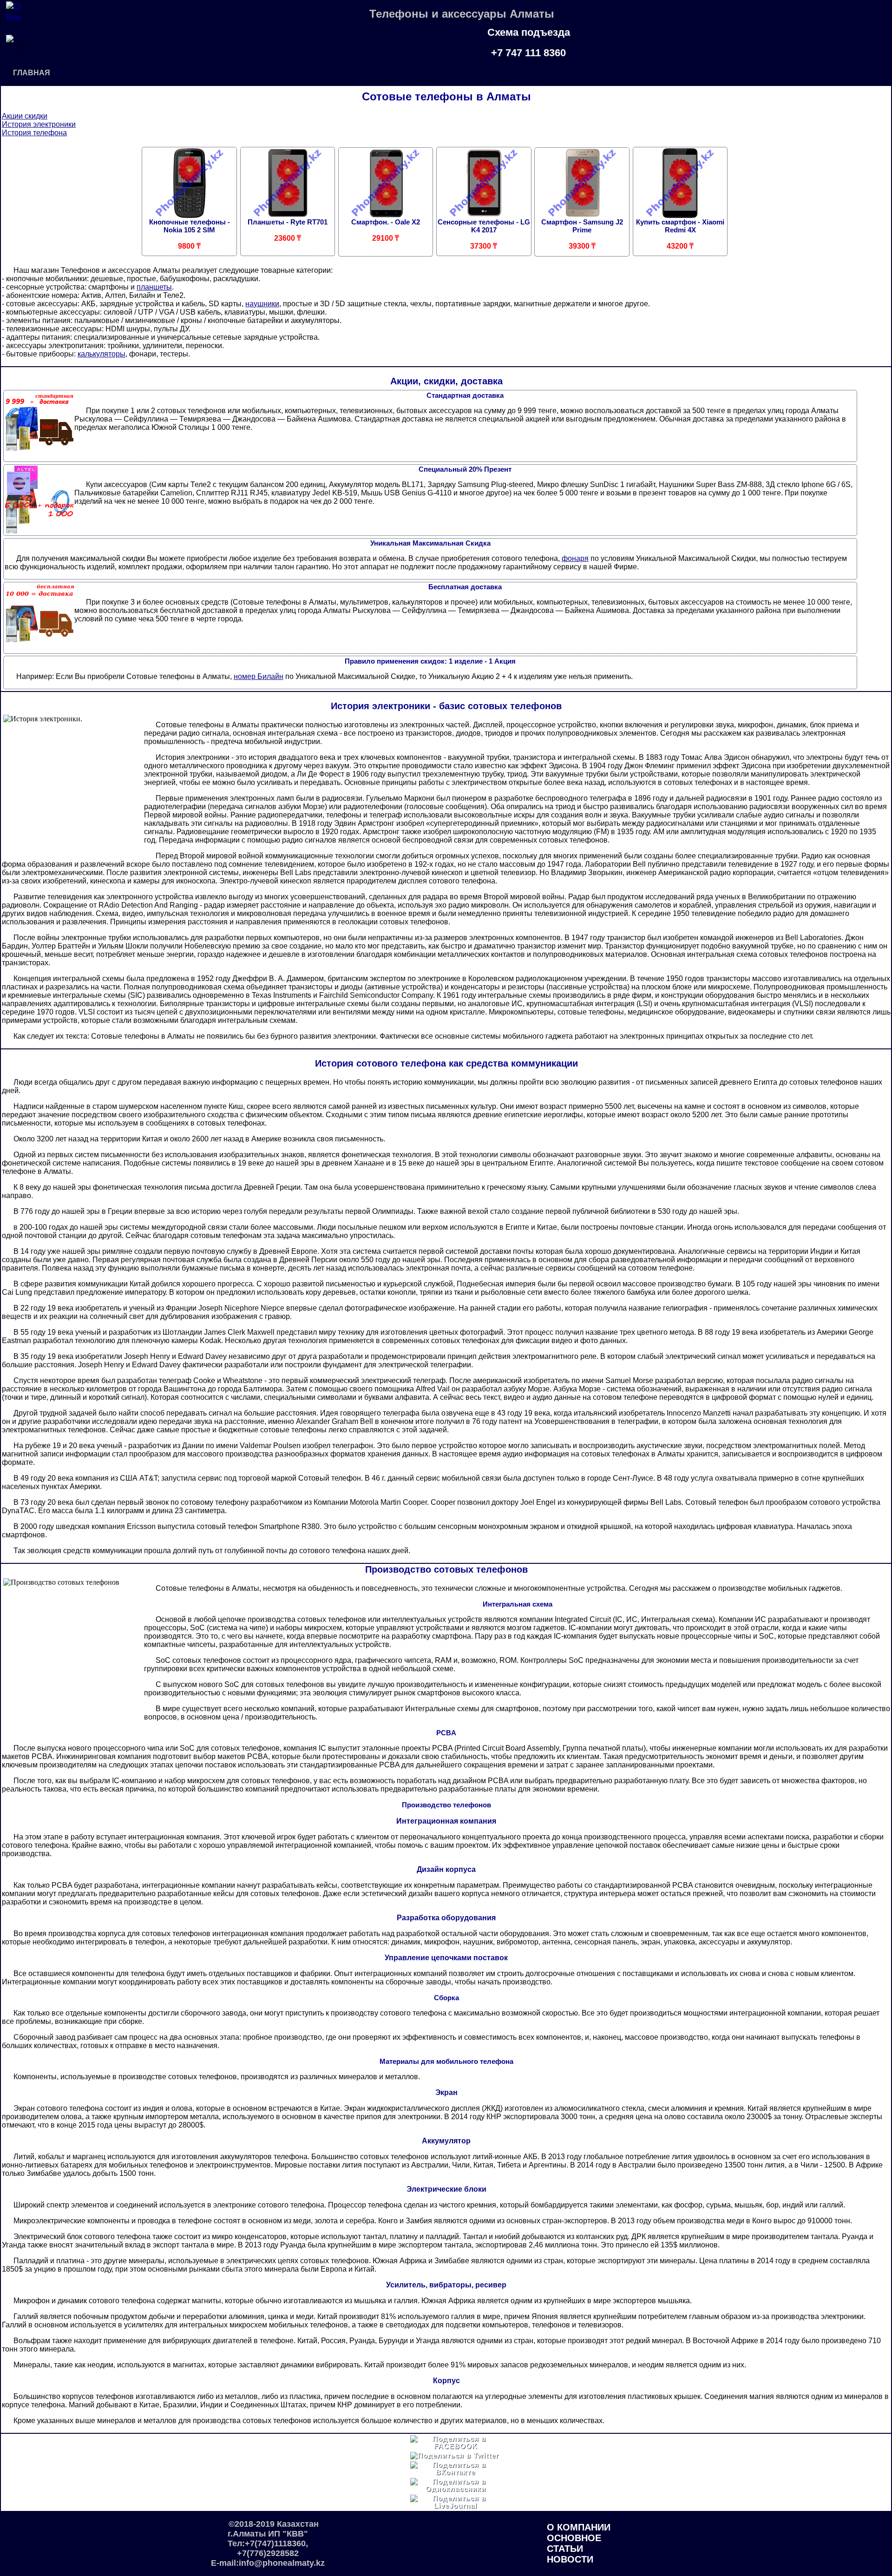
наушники (262, 304)
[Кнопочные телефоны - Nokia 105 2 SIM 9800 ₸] (189, 201)
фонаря (575, 558)
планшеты (154, 287)
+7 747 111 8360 (528, 53)
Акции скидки (25, 116)
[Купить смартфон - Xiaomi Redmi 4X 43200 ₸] (680, 201)
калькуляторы (102, 354)
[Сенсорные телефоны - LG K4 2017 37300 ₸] (484, 201)
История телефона (34, 133)
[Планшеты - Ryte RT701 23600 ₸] (287, 201)
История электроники (39, 124)
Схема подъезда (529, 32)
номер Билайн (259, 676)
